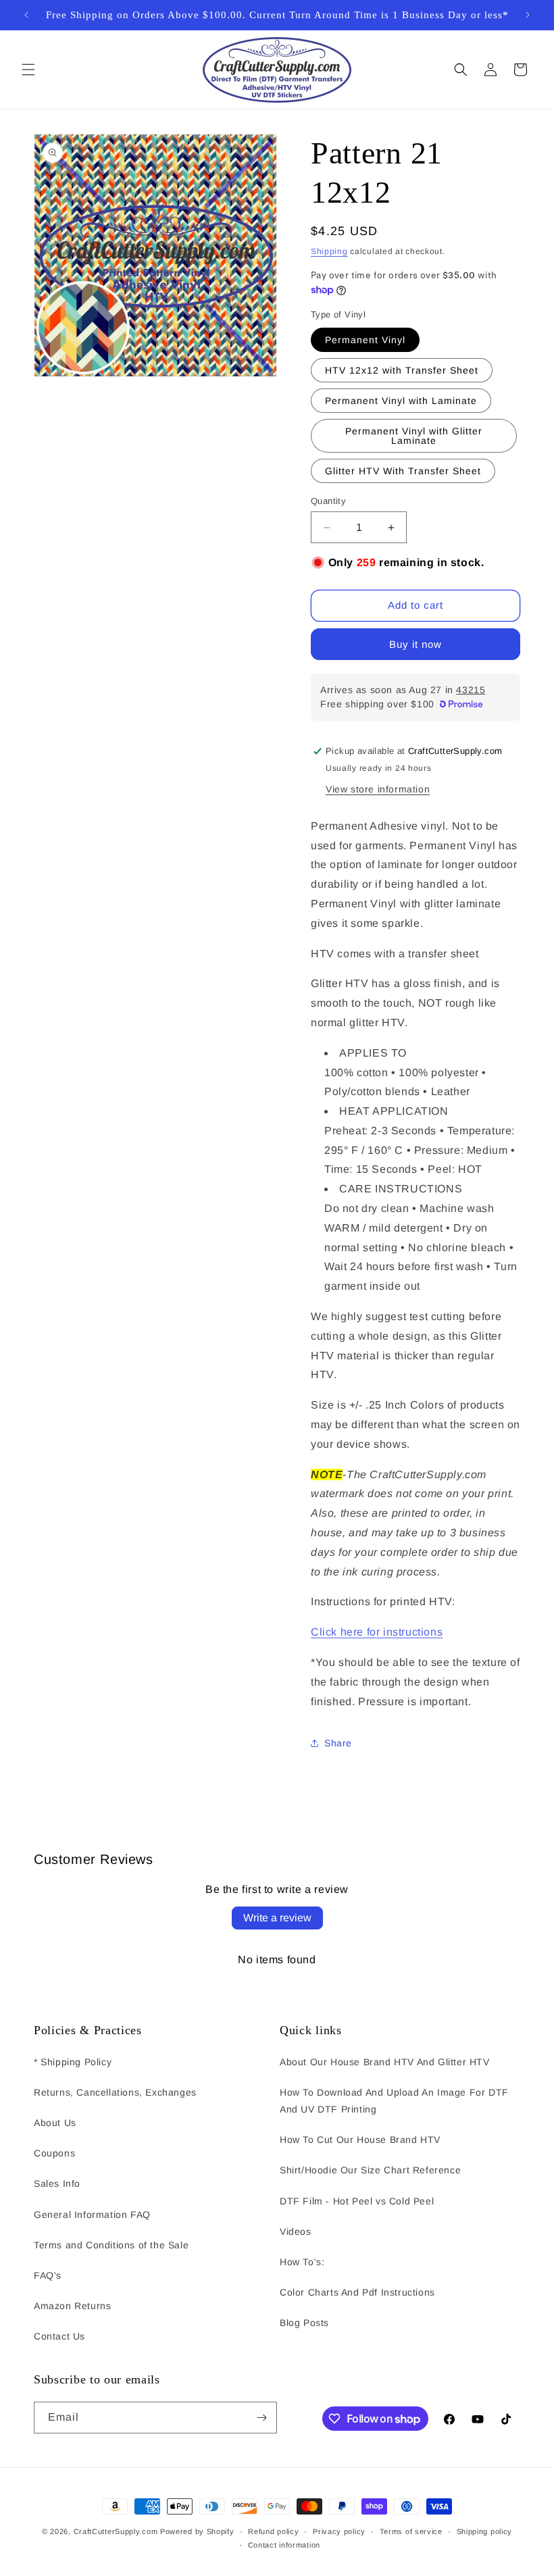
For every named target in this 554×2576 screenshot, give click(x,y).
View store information (378, 789)
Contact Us (59, 2336)
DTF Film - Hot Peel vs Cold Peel (357, 2201)
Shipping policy (485, 2531)
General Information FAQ (92, 2215)
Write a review (277, 1918)
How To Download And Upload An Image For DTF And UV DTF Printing (394, 2101)
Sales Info (57, 2183)
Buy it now (415, 644)
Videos (296, 2231)
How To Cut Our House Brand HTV (360, 2140)
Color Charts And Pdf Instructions (357, 2292)
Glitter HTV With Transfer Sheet (403, 471)
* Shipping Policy (73, 2062)
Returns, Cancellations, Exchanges (115, 2092)
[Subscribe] (261, 2418)
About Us (55, 2123)
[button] (28, 70)
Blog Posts (304, 2323)
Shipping (329, 251)
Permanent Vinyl (365, 340)
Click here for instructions (377, 1632)
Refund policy (273, 2531)
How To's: (302, 2262)
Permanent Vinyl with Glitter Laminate (414, 436)
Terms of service (411, 2531)
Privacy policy (339, 2531)
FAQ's (48, 2275)
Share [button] (338, 1743)
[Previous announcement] (26, 15)
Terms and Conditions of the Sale (111, 2245)
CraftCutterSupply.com (116, 2531)
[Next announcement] (528, 15)
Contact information (284, 2545)
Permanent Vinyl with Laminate (401, 401)
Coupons (54, 2153)
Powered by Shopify (197, 2531)
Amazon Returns (72, 2306)
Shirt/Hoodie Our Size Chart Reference (370, 2170)
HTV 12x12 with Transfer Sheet (402, 370)
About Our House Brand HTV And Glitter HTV (385, 2062)
